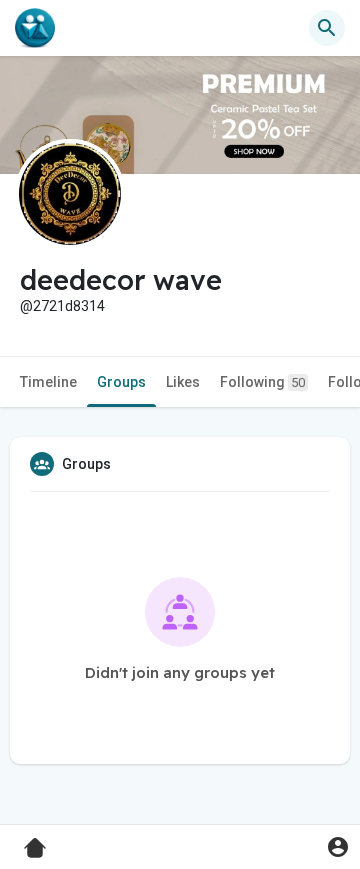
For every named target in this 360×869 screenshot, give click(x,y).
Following (262, 382)
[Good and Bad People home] (35, 28)
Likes (183, 382)
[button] (337, 846)
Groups (121, 382)
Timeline (48, 382)
